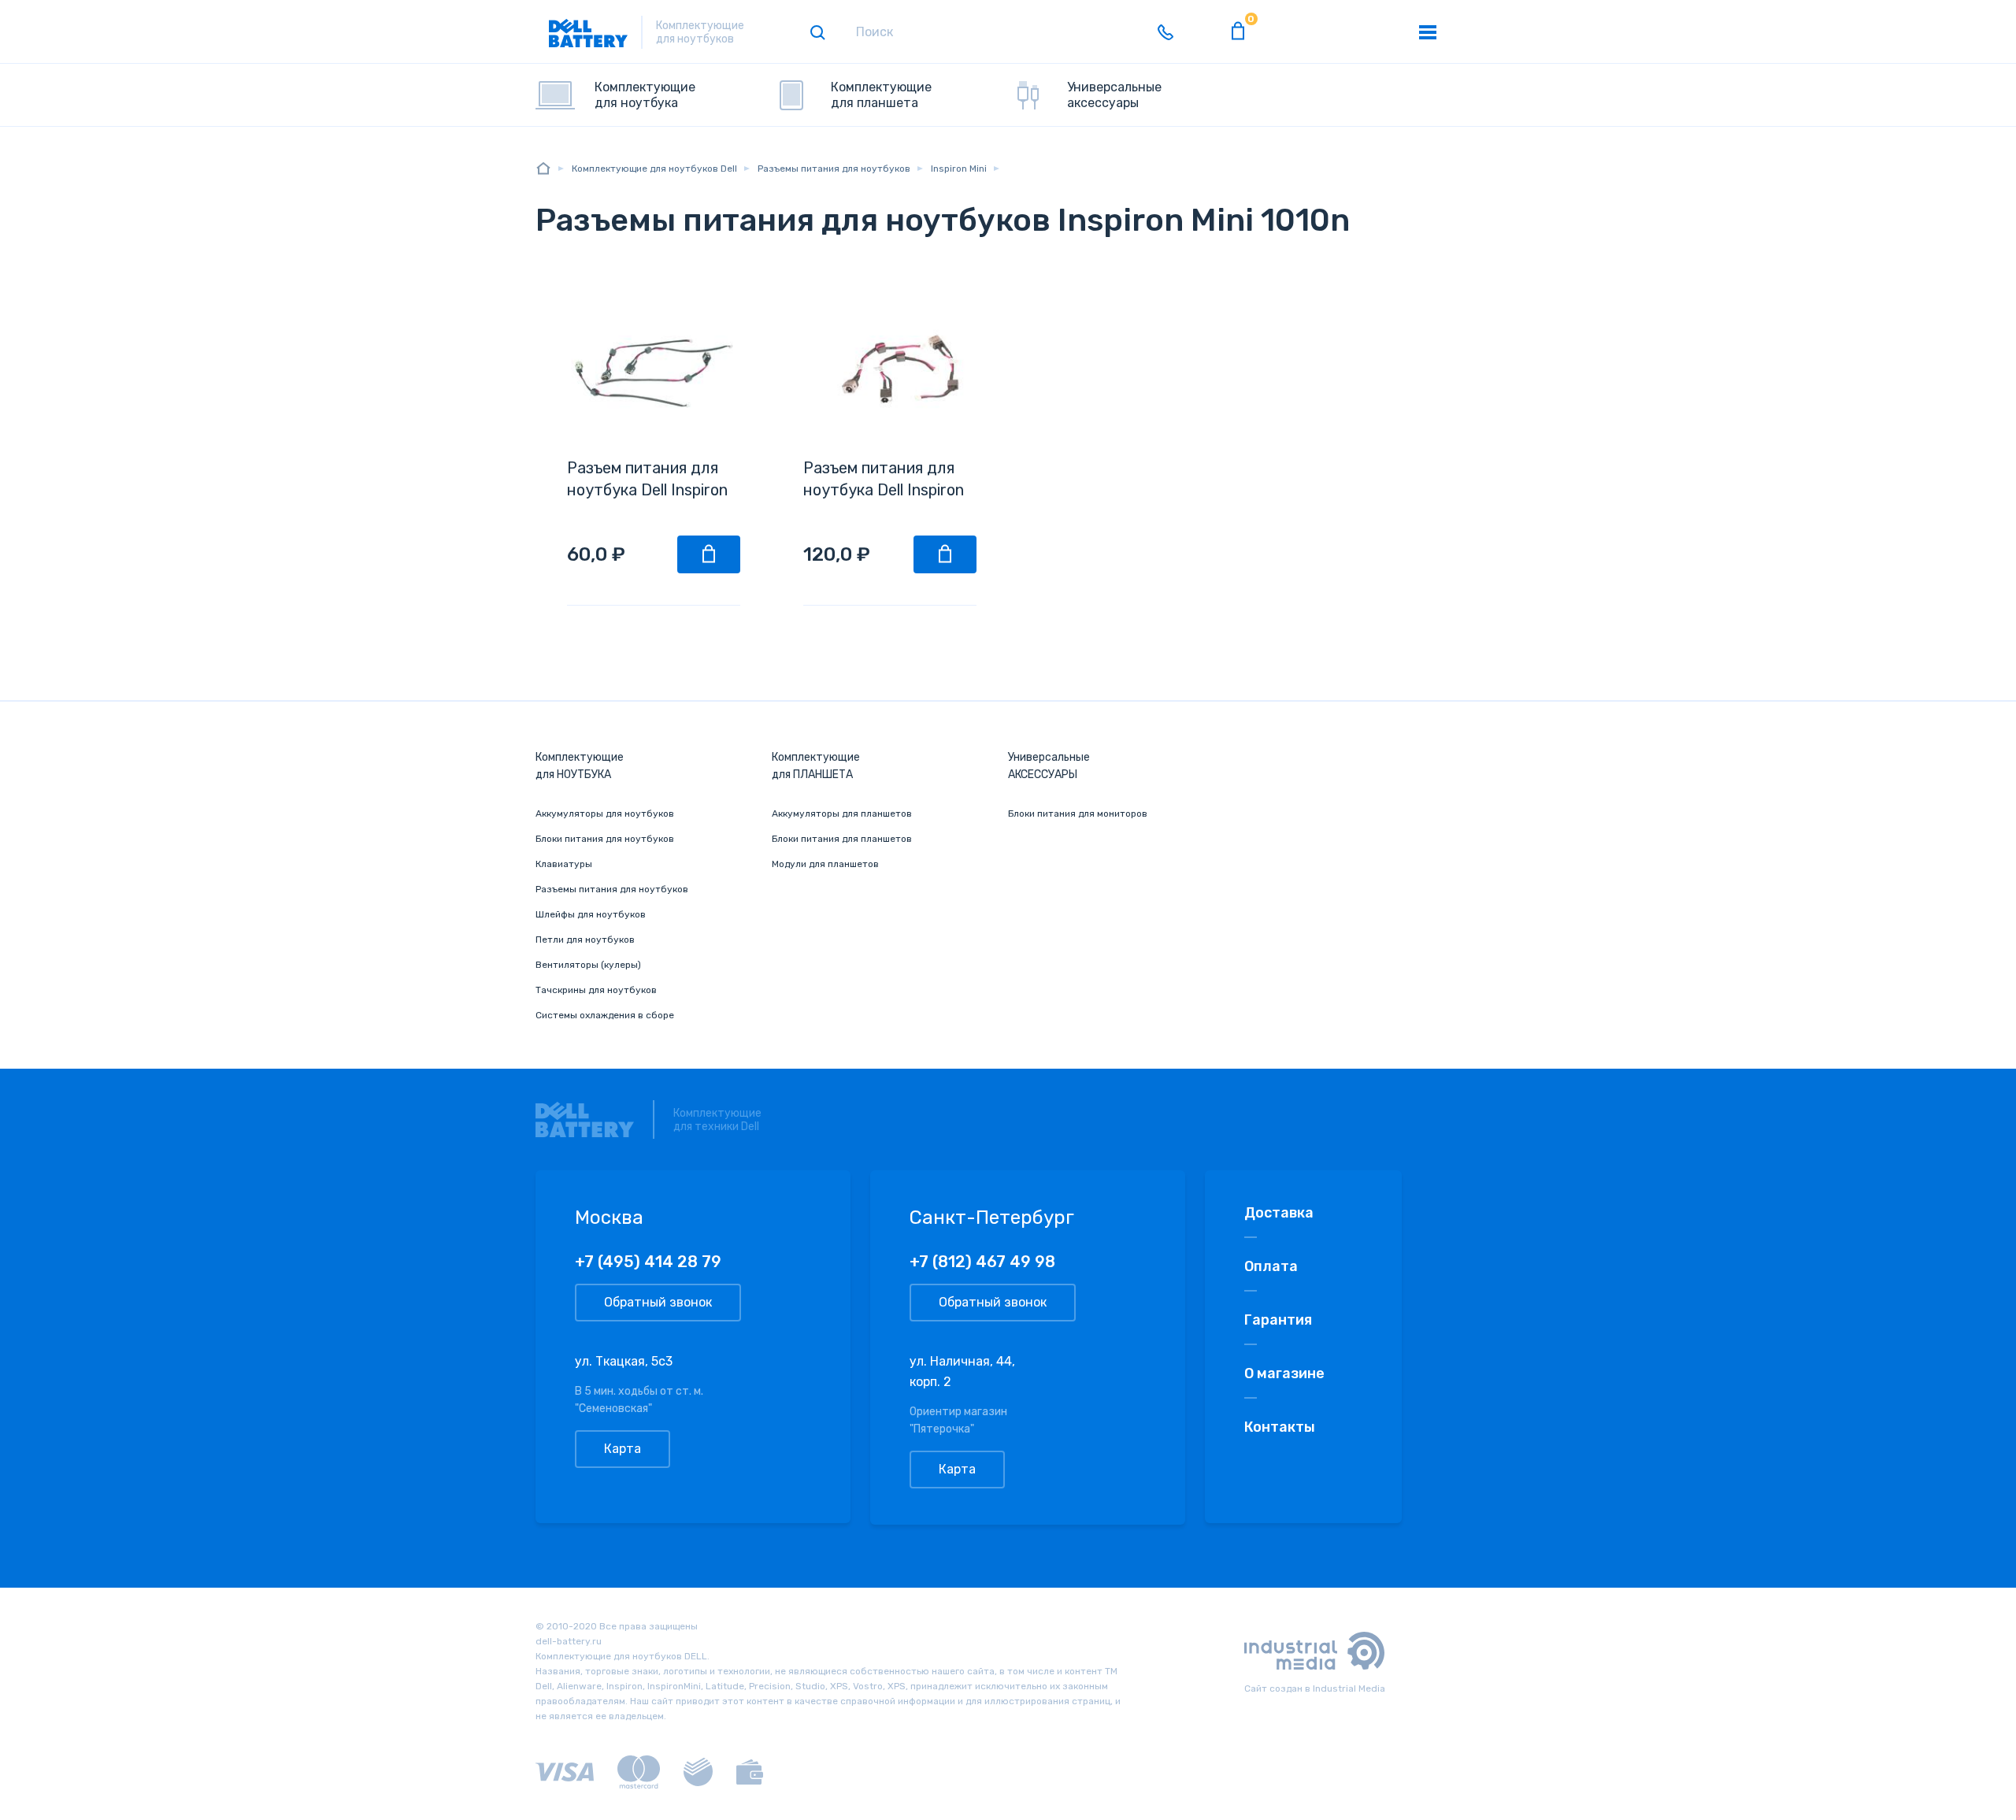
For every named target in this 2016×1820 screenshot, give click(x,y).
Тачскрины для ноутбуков (596, 990)
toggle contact (1165, 32)
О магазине (1284, 1373)
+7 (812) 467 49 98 (982, 1262)
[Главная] (543, 168)
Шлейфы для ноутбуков (591, 914)
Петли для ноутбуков (585, 940)
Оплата (1271, 1266)
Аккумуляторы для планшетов (842, 814)
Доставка (1279, 1213)
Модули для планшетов (825, 864)
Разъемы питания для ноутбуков (612, 889)
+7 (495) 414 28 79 (648, 1262)
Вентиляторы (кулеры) (588, 965)
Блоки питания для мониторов (1078, 814)
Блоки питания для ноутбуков (605, 839)
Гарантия (1278, 1320)
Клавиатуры (564, 864)
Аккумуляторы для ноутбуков (605, 814)
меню (1428, 32)
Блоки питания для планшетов (842, 839)
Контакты (1280, 1427)
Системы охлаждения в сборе (605, 1015)
